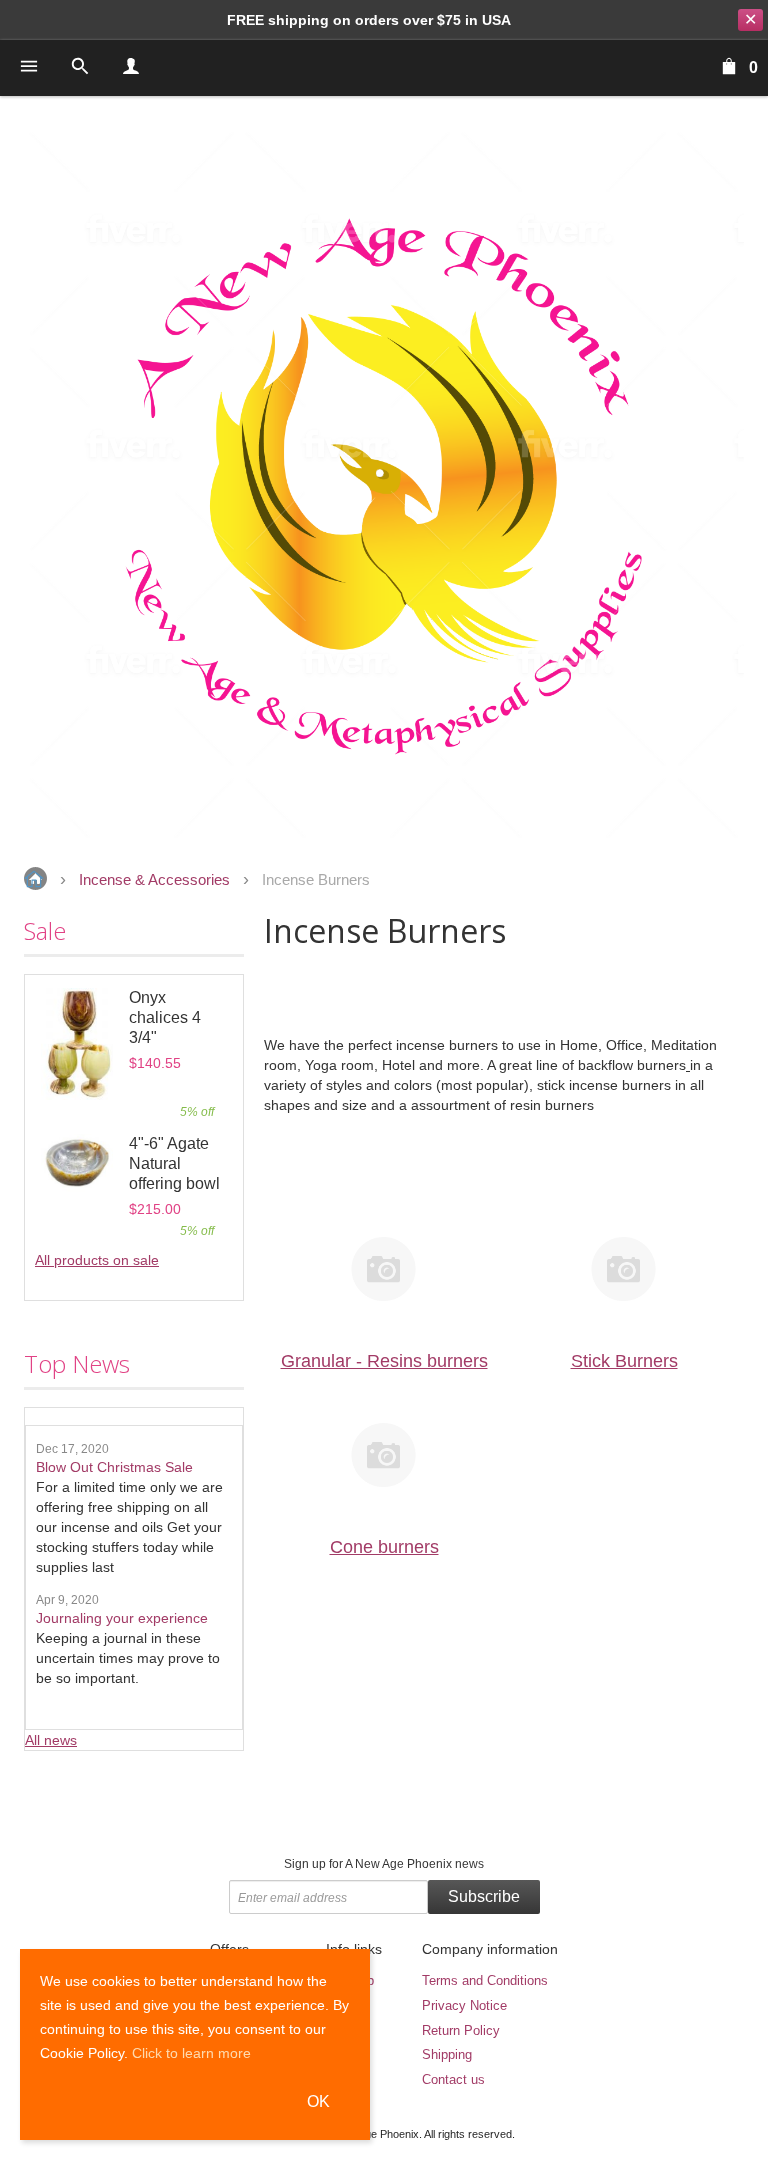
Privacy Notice (464, 2005)
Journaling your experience (122, 1618)
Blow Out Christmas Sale (114, 1467)
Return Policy (461, 2030)
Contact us (453, 2079)
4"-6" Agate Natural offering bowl (174, 1163)
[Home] (384, 485)
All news (51, 1740)
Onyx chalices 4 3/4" (165, 1017)
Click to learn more (191, 2053)
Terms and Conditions (485, 1980)
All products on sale (97, 1260)
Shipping (447, 2054)
